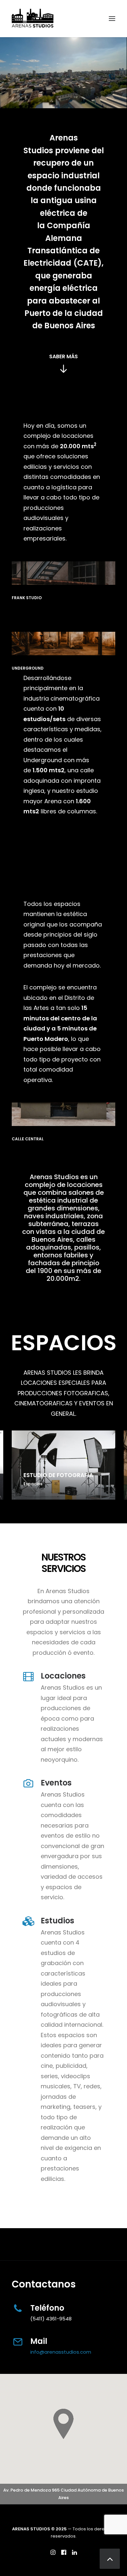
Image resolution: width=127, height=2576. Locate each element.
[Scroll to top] (110, 2558)
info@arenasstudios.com (61, 2352)
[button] (112, 19)
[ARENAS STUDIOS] (33, 19)
